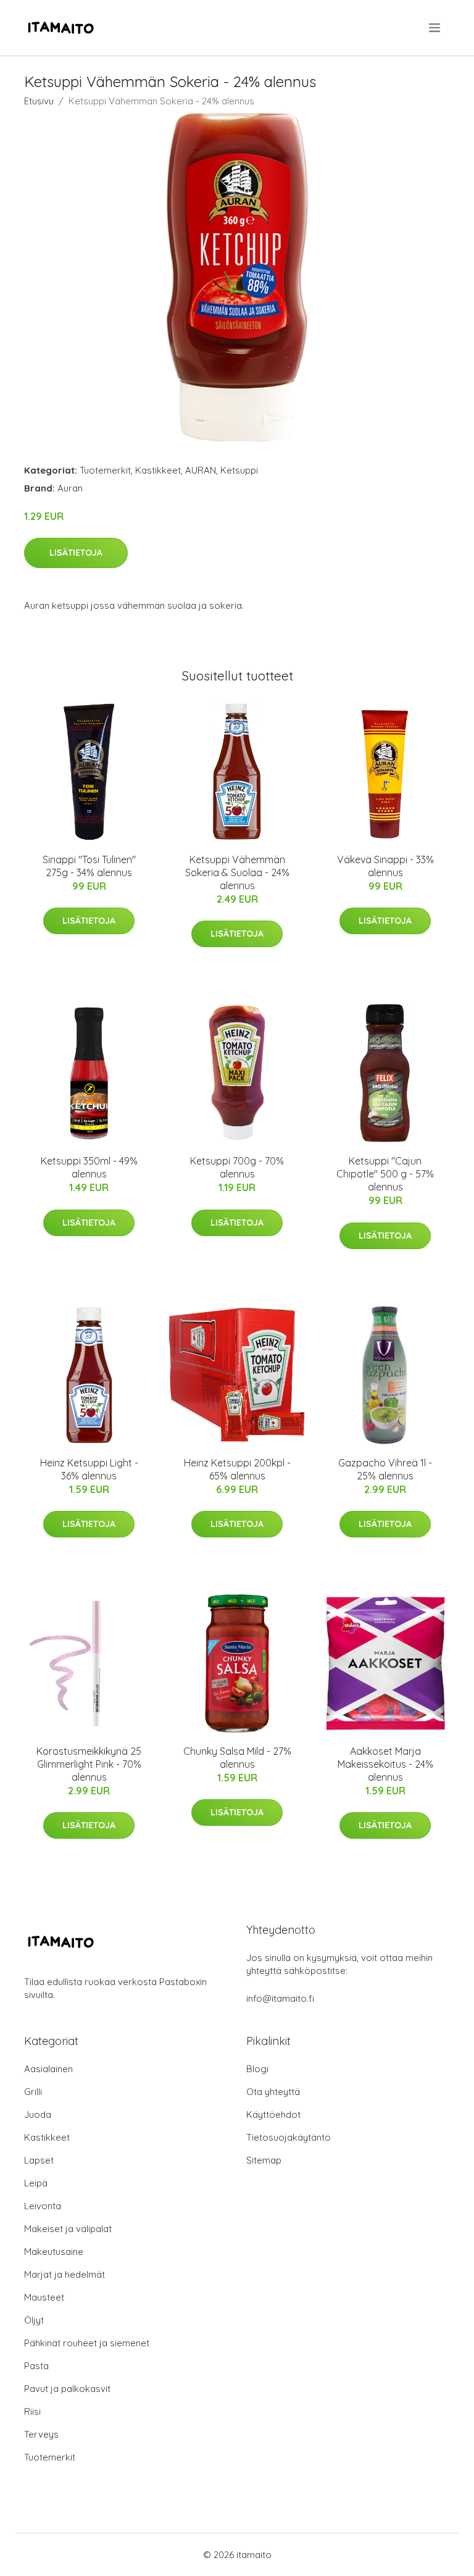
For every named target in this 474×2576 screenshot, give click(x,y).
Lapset (39, 2160)
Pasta (36, 2366)
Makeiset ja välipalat (68, 2229)
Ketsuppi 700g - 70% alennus (237, 1167)
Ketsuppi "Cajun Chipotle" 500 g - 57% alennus (385, 1174)
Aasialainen (48, 2069)
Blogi (257, 2069)
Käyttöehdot (273, 2114)
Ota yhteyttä (273, 2092)
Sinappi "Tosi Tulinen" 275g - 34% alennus (89, 866)
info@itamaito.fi (280, 1998)
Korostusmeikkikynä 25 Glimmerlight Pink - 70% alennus (89, 1764)
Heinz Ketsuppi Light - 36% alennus (89, 1469)
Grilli (33, 2092)
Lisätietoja (76, 553)
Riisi (32, 2411)
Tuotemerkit (105, 470)
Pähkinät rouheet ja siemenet (87, 2343)
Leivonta (43, 2206)
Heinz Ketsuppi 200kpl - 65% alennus (237, 1469)
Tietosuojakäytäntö (289, 2137)
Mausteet (44, 2297)
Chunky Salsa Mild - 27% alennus (237, 1758)
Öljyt (34, 2320)
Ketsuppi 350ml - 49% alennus (89, 1167)
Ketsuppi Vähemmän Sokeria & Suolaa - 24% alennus (237, 872)
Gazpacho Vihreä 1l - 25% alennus (385, 1469)
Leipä (36, 2183)
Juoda (38, 2114)
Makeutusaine (54, 2252)
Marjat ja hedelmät (64, 2274)
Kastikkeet (158, 470)
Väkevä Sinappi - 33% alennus (385, 866)
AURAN (201, 470)
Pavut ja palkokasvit (67, 2389)
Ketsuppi (239, 470)
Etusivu (39, 101)
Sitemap (264, 2160)
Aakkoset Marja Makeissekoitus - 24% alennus (385, 1764)
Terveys (41, 2434)
